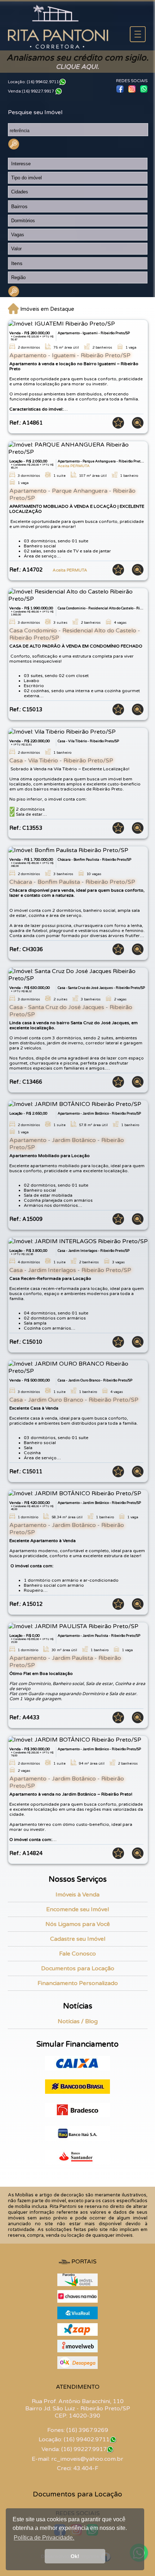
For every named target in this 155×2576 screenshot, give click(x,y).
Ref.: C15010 (26, 1342)
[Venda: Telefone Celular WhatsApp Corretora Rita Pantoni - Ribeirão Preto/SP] (58, 91)
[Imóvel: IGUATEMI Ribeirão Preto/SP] (62, 323)
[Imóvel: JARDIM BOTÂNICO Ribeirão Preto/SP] (75, 1104)
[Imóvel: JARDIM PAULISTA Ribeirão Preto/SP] (73, 1626)
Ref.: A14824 (26, 1853)
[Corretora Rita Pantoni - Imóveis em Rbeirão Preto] (58, 47)
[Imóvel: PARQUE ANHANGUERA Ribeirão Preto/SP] (78, 448)
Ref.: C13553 (26, 828)
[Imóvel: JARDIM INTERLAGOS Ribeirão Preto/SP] (78, 1241)
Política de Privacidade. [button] (44, 2538)
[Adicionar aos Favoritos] (116, 427)
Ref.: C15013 (26, 710)
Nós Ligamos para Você (78, 1924)
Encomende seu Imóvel (77, 1909)
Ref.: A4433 (24, 1718)
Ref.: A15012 (26, 1604)
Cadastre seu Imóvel (78, 1939)
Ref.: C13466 (26, 1082)
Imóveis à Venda (77, 1895)
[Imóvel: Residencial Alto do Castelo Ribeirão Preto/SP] (78, 595)
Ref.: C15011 (26, 1472)
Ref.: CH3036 (26, 949)
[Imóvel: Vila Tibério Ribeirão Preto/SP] (62, 731)
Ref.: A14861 (26, 423)
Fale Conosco (77, 1954)
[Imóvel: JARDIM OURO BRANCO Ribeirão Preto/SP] (78, 1367)
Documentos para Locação (78, 1968)
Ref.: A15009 (26, 1219)
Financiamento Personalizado (78, 1983)
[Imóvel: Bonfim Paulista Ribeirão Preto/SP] (68, 850)
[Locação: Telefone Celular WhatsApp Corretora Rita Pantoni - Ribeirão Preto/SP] (63, 82)
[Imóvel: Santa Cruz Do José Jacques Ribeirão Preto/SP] (78, 975)
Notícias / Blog (78, 2021)
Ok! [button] (75, 2556)
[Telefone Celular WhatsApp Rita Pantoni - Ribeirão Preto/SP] (113, 2440)
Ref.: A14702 (48, 570)
